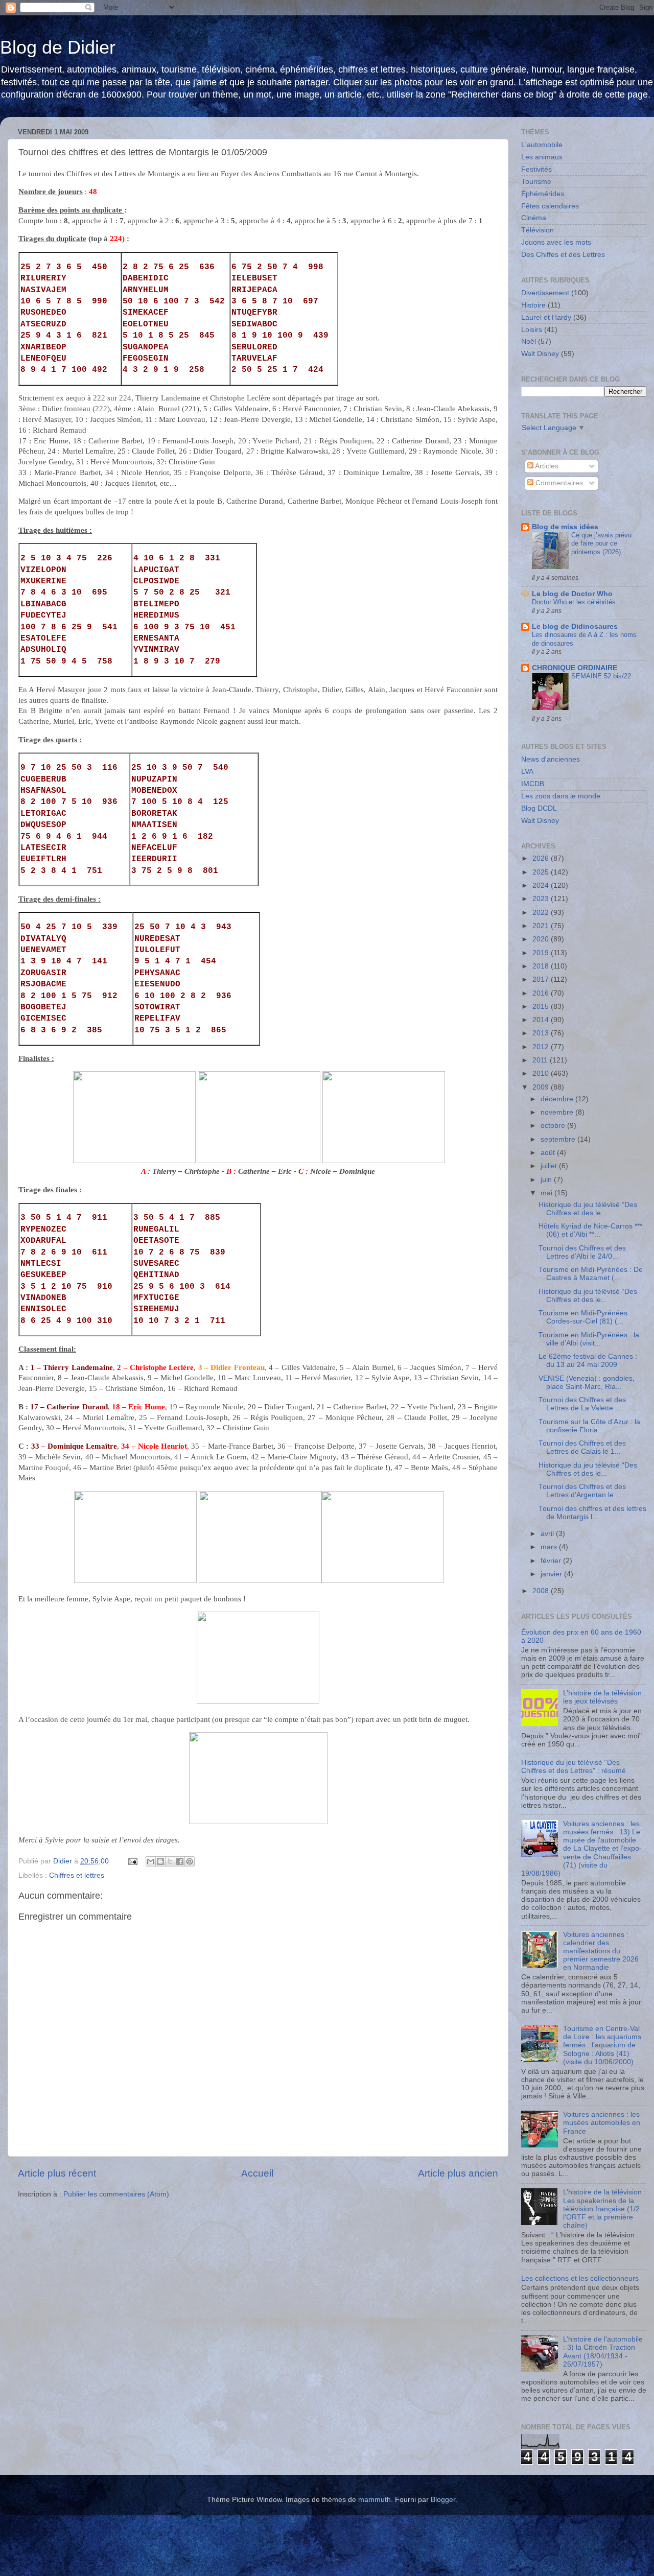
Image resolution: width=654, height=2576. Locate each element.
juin (547, 1180)
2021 (542, 926)
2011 (541, 1060)
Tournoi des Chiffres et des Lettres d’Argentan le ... (582, 1491)
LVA (527, 772)
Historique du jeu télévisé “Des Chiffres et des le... (588, 1209)
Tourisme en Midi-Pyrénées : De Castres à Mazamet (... (591, 1274)
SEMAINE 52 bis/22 (601, 676)
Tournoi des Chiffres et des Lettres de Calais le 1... (582, 1447)
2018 (542, 966)
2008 (542, 1591)
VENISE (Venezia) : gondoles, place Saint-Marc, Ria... (587, 1382)
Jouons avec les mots (556, 242)
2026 (542, 858)
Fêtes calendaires (550, 206)
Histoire (533, 305)
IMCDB (533, 784)
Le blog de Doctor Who (572, 594)
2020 (542, 939)
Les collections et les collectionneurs (580, 2278)
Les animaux (542, 157)
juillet (550, 1166)
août (549, 1153)
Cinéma (534, 218)
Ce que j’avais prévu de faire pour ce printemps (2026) (601, 543)
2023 (542, 899)
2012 (542, 1047)
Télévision (538, 230)
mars (550, 1547)
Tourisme (536, 182)
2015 (542, 1007)
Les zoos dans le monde (561, 796)
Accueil (257, 2173)
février (552, 1561)
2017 (542, 979)
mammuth (375, 2500)
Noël (529, 341)
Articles (546, 466)
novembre (558, 1112)
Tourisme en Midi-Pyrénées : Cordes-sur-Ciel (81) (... (585, 1317)
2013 (542, 1033)
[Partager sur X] (170, 1861)
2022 (542, 913)
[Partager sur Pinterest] (190, 1861)
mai (547, 1193)
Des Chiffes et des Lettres (563, 255)
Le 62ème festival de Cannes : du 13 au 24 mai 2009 (588, 1361)
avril (548, 1534)
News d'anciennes (551, 759)
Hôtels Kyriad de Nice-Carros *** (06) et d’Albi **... (590, 1230)
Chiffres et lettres (77, 1875)
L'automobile (542, 145)
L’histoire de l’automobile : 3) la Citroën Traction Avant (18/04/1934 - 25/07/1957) (603, 2352)
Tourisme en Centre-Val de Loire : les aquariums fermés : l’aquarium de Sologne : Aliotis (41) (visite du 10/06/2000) (602, 2045)
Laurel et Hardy (546, 317)
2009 (542, 1087)
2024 (542, 885)
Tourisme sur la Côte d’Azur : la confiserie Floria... (589, 1426)
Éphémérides (543, 194)
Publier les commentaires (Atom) (116, 2194)
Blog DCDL (539, 808)
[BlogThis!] (160, 1861)
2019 (542, 953)
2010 (542, 1073)
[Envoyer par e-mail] (151, 1861)
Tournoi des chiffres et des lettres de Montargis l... (592, 1513)
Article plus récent (57, 2173)
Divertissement (545, 293)
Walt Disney (540, 354)
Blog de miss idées (565, 527)
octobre (554, 1126)
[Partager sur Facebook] (180, 1861)
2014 (542, 1020)
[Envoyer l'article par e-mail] (132, 1861)
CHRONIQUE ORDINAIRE (575, 668)
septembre (559, 1139)
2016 (542, 993)
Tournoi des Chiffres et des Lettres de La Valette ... (582, 1404)
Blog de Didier (58, 47)
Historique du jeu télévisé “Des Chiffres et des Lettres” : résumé (574, 1767)
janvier (552, 1574)
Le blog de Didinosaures (575, 627)
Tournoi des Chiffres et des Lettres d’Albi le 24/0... (582, 1252)
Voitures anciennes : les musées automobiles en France (602, 2123)
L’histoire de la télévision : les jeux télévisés (604, 1697)
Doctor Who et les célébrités (574, 602)
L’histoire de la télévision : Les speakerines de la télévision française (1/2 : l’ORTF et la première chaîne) (604, 2209)
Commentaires (558, 483)
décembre (558, 1099)
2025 (542, 872)
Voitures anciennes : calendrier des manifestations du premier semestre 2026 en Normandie (601, 1951)
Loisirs (532, 330)
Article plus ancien (458, 2173)
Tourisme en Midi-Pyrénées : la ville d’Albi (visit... (589, 1339)
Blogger (443, 2500)
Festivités (536, 169)
